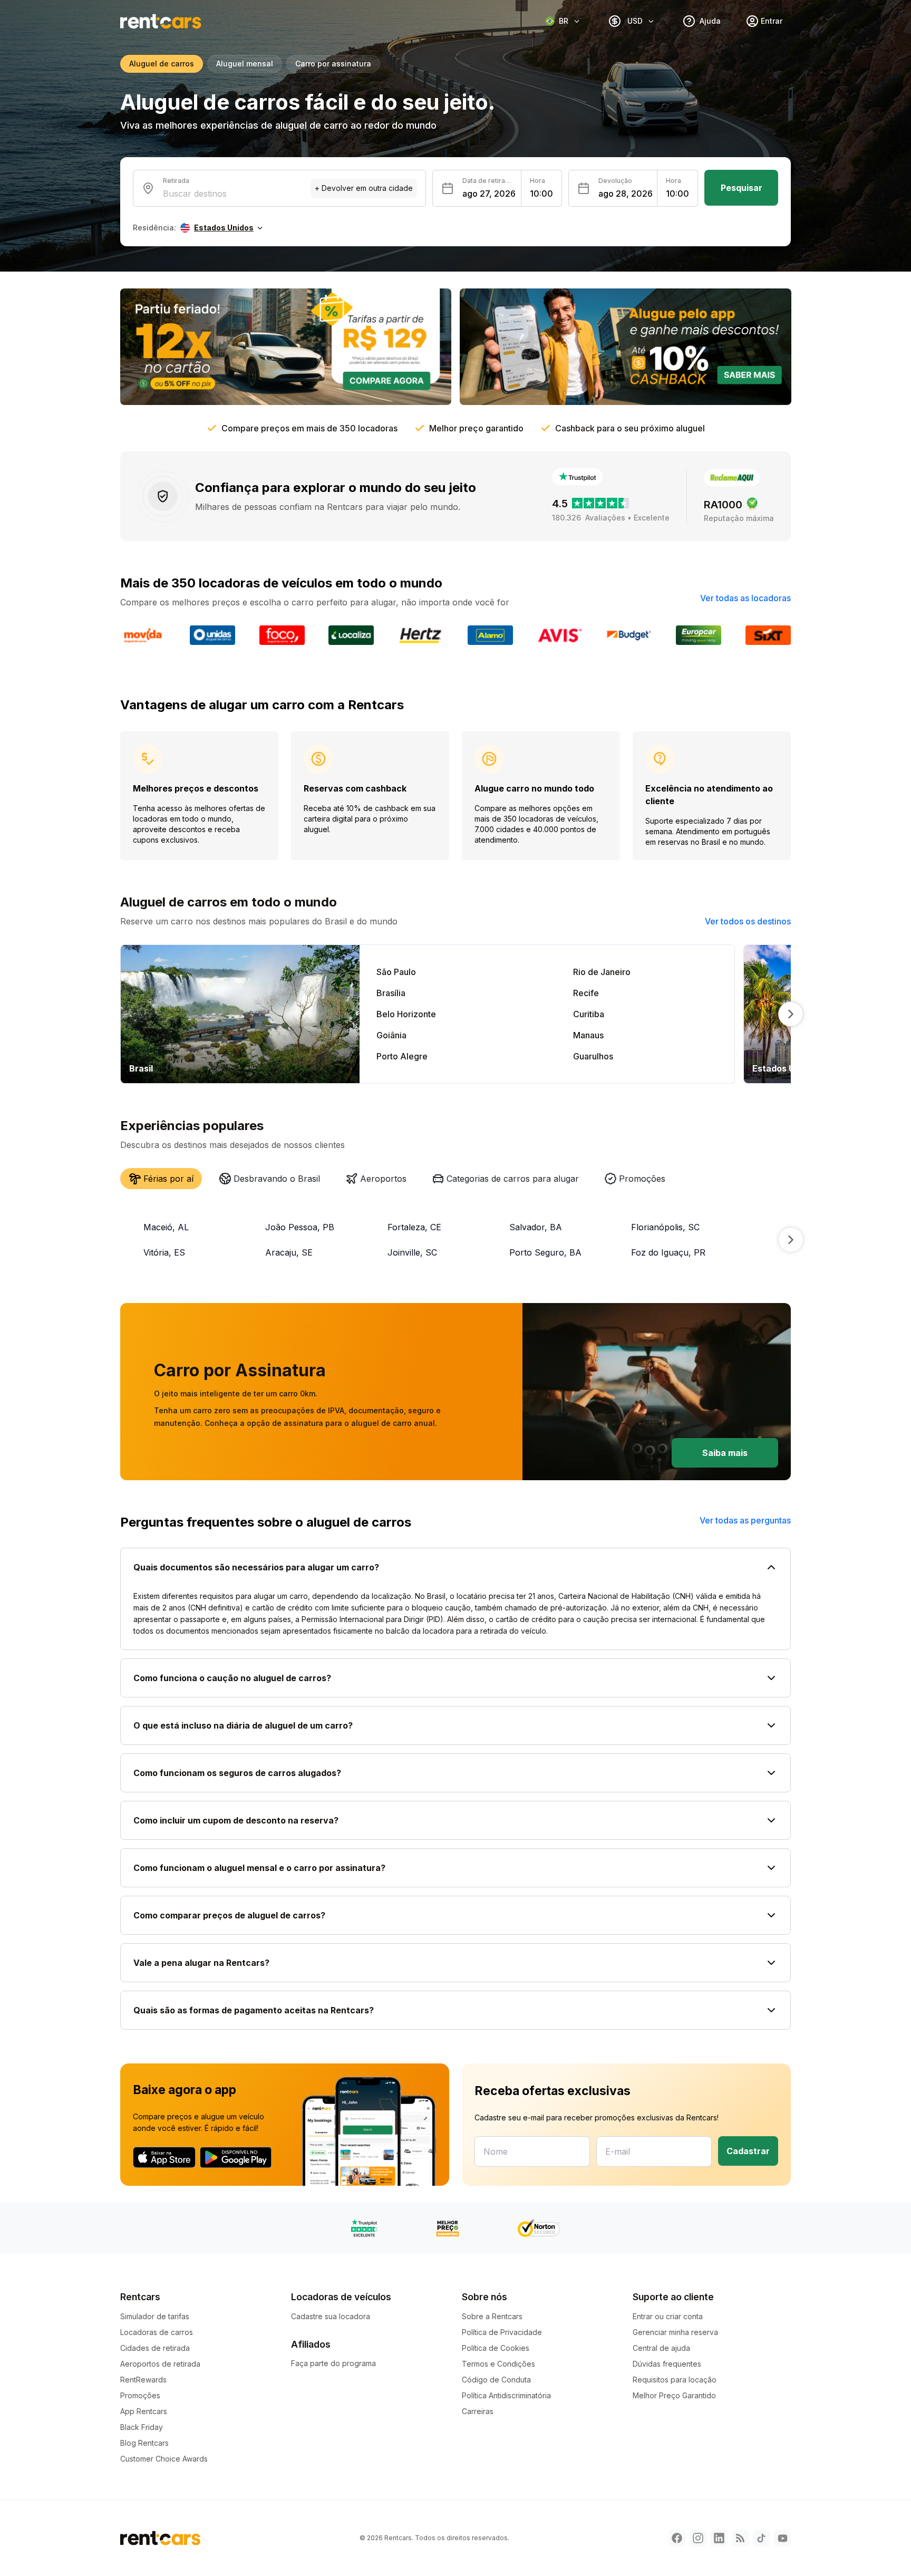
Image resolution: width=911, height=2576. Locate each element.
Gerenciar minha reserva (675, 2332)
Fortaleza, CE (414, 1227)
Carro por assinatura (333, 64)
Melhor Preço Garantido (674, 2395)
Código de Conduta (496, 2380)
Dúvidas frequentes (667, 2364)
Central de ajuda (661, 2348)
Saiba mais (725, 1453)
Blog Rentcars (144, 2443)
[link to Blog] (740, 2538)
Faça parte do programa (333, 2363)
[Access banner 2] (625, 347)
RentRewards (143, 2380)
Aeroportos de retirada (160, 2364)
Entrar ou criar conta (668, 2316)
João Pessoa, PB (300, 1227)
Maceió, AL (166, 1227)
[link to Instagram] (698, 2538)
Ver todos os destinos (748, 921)
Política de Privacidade (502, 2332)
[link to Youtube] (782, 2538)
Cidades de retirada (155, 2348)
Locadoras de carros (157, 2332)
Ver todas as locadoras (745, 598)
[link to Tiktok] (761, 2538)
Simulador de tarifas (155, 2316)
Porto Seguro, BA (545, 1252)
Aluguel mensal (245, 64)
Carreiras (478, 2411)
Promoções (140, 2395)
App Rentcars (144, 2411)
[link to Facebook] (677, 2538)
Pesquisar (742, 188)
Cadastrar (748, 2151)
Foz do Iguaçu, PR (668, 1252)
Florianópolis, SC (665, 1227)
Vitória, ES (164, 1252)
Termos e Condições (498, 2364)
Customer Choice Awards (164, 2459)
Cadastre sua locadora (331, 2316)
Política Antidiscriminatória (506, 2395)
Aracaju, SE (289, 1252)
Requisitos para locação (675, 2380)
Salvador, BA (536, 1227)
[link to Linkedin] (719, 2538)
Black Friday (142, 2427)
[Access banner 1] (286, 347)
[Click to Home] (161, 21)
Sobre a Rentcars (492, 2316)
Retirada (176, 181)
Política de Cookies (496, 2348)
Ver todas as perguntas (745, 1520)
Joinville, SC (412, 1252)
